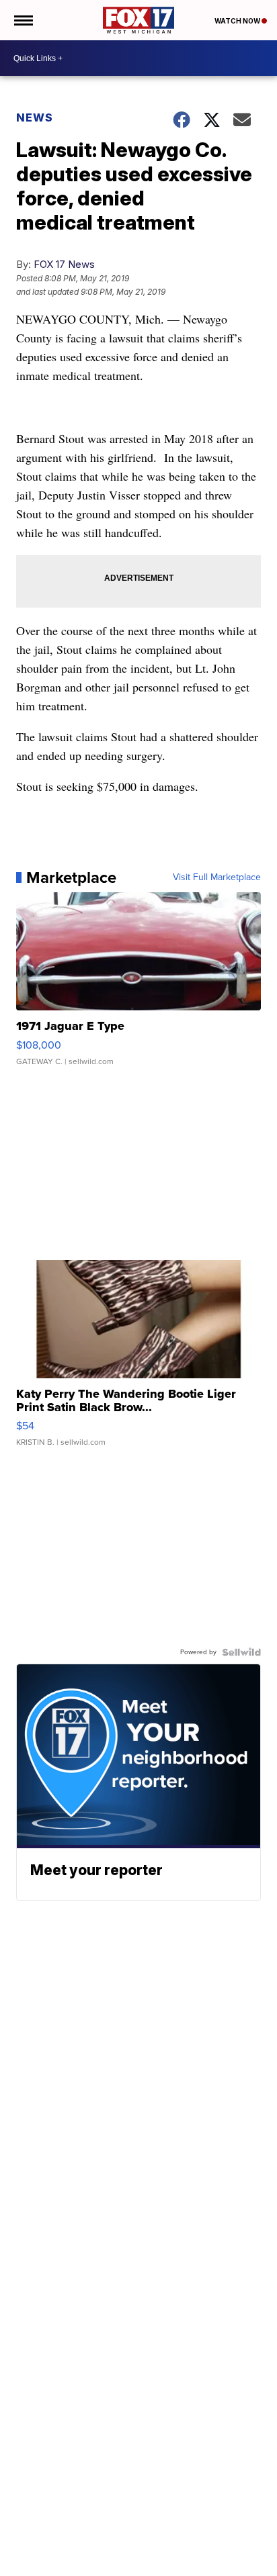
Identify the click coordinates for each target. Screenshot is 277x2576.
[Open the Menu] (23, 20)
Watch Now (238, 21)
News (35, 117)
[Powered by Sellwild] (241, 1652)
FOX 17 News (64, 264)
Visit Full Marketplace (217, 877)
